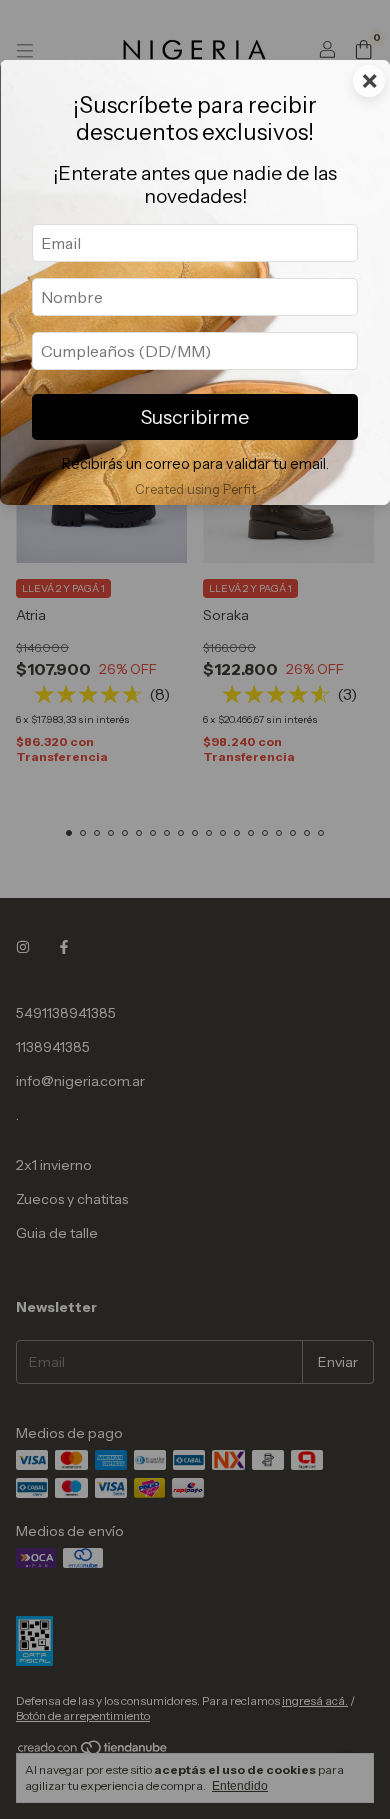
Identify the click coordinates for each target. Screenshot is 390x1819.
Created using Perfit (195, 489)
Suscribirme (195, 417)
